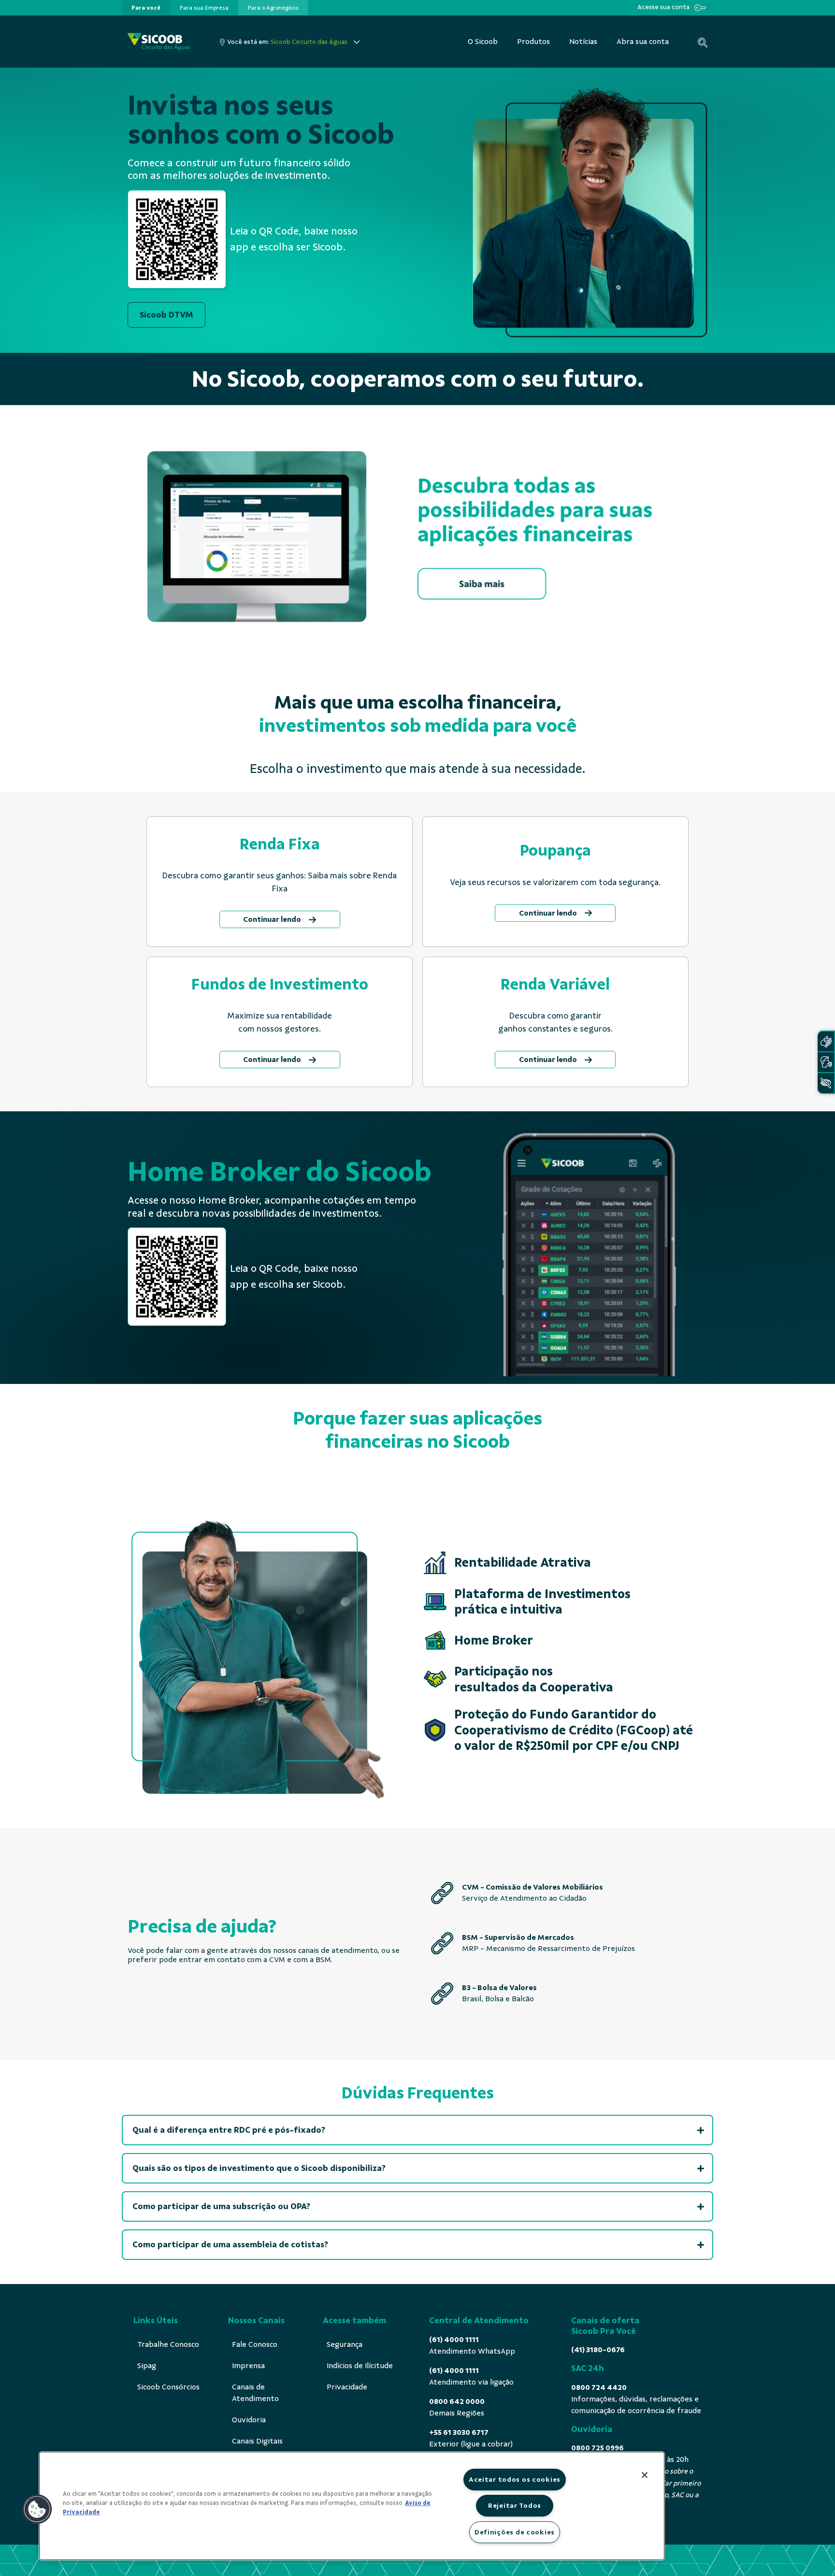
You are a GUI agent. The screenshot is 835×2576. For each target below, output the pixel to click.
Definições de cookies (515, 2532)
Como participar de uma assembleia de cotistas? (230, 2244)
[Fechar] (645, 2475)
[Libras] (826, 1041)
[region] (352, 2506)
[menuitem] (146, 8)
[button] (37, 2509)
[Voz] (826, 1062)
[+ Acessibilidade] (826, 1083)
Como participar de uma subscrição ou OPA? (221, 2206)
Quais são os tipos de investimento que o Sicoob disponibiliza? (259, 2168)
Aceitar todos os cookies (515, 2479)
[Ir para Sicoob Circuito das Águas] (159, 42)
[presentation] (146, 8)
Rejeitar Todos (515, 2505)
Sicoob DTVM (166, 315)
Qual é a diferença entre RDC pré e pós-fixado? (229, 2130)
